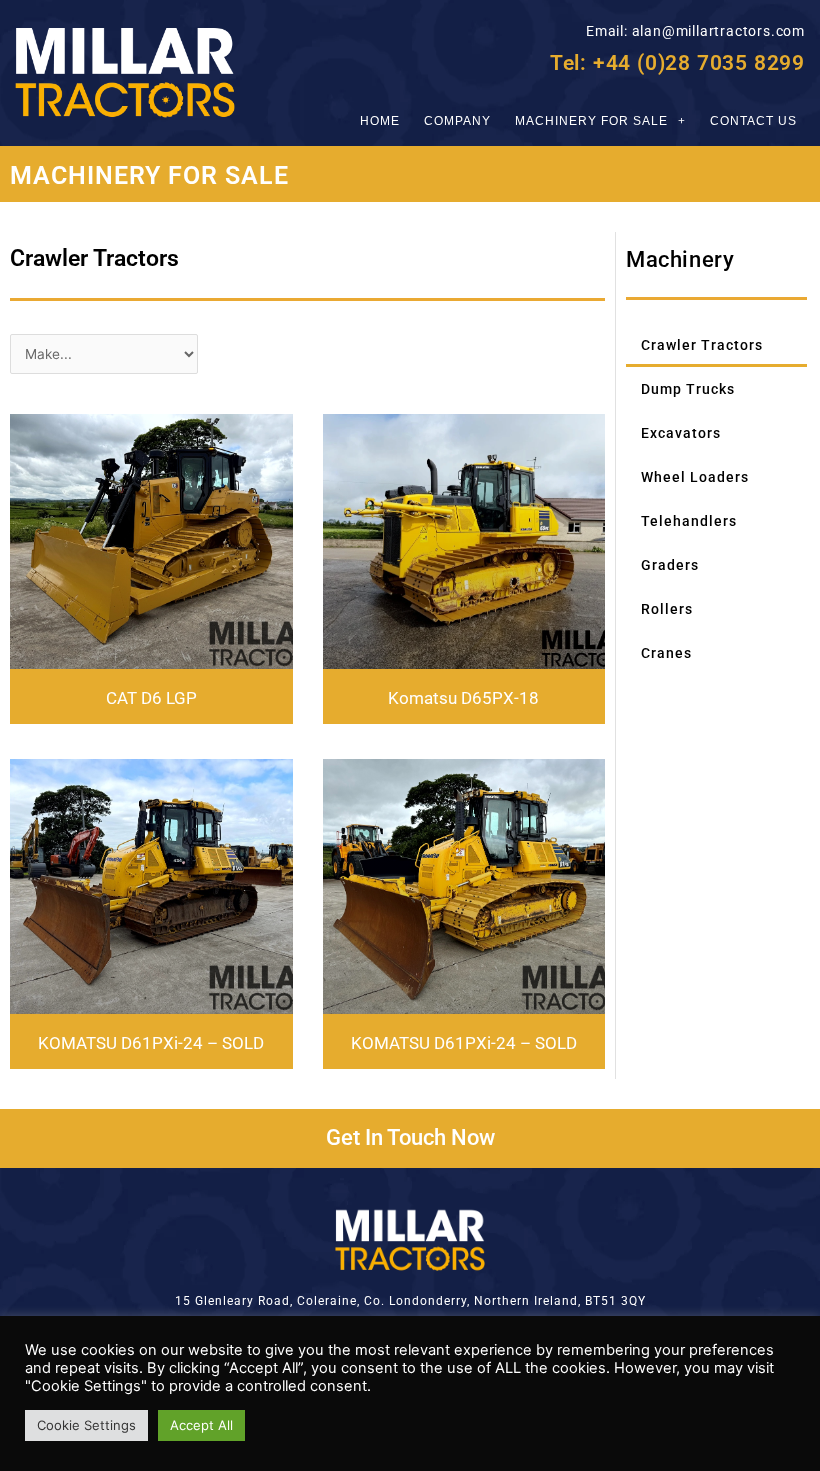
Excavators (681, 433)
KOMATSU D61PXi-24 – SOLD (151, 1043)
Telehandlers (689, 521)
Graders (670, 565)
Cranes (666, 653)
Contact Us (753, 121)
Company (457, 121)
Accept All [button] (201, 1425)
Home (380, 121)
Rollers (667, 609)
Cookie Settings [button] (86, 1425)
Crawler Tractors (702, 345)
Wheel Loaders (695, 477)
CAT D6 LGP (151, 698)
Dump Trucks (688, 389)
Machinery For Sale (591, 121)
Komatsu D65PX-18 (463, 698)
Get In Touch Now (410, 1137)
